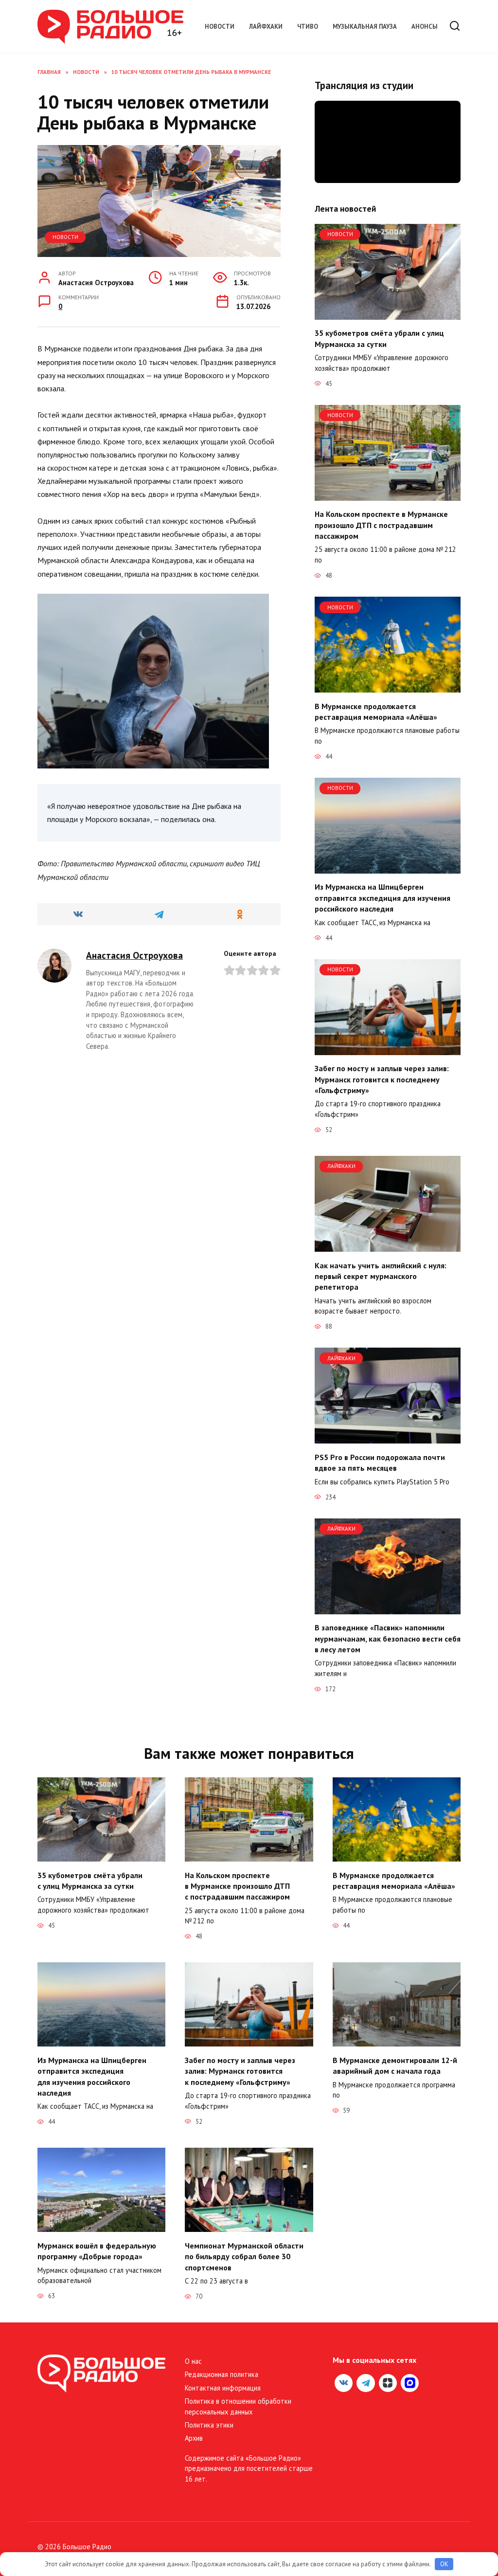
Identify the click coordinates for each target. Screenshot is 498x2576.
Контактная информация (223, 2388)
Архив (194, 2438)
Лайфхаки (266, 27)
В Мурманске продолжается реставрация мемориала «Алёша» (376, 711)
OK (444, 2564)
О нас (193, 2361)
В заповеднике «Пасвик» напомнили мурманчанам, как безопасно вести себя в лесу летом (388, 1638)
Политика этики (209, 2425)
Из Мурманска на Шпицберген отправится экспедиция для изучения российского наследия (382, 898)
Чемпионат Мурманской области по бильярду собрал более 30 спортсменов (244, 2256)
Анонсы (425, 27)
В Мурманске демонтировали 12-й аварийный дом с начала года (395, 2065)
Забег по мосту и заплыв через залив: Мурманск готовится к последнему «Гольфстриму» (382, 1079)
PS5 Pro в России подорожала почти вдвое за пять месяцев (380, 1462)
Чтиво (308, 27)
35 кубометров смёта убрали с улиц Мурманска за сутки (379, 338)
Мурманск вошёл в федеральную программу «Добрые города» (97, 2250)
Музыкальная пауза (365, 27)
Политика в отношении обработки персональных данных (238, 2406)
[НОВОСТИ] (388, 314)
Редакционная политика (222, 2374)
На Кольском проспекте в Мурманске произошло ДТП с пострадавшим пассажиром (381, 525)
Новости (220, 27)
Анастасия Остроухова (134, 955)
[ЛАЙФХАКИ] (388, 1246)
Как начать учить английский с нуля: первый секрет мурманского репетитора (381, 1276)
